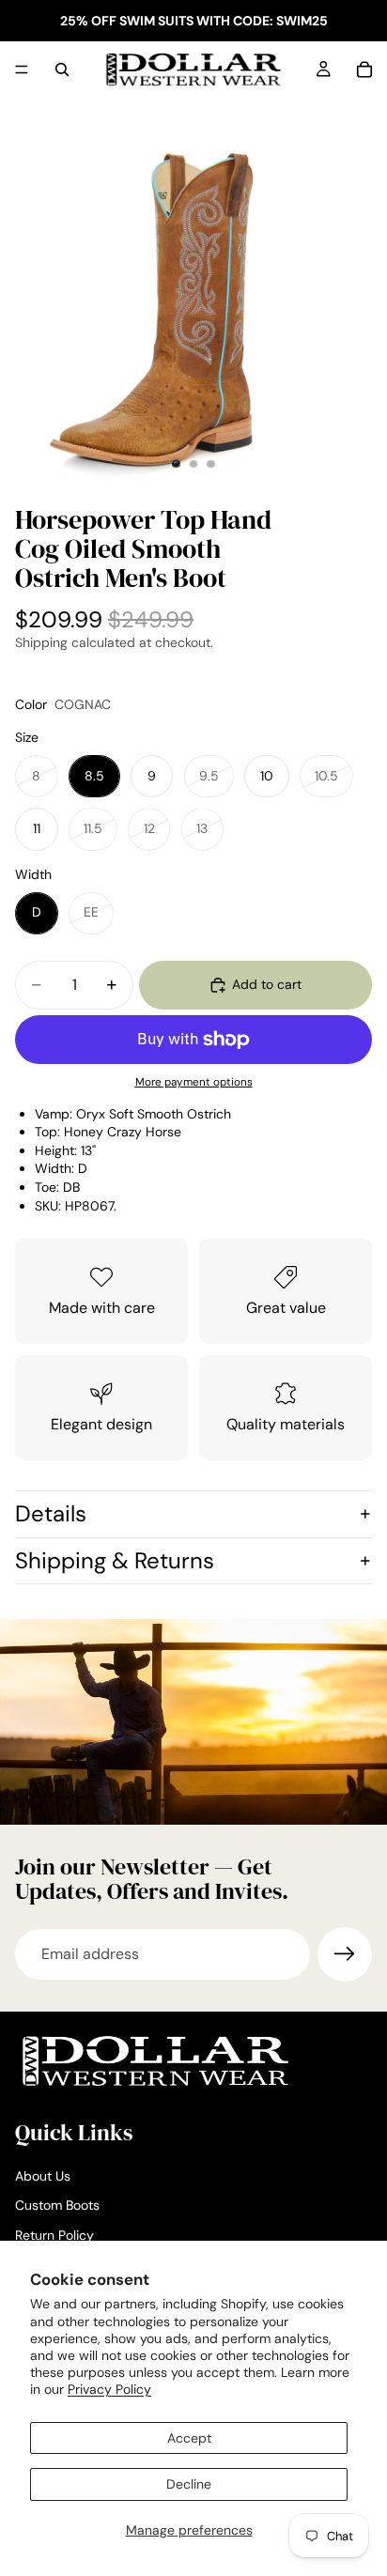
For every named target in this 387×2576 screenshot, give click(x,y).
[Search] (62, 69)
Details (51, 1513)
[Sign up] (345, 1954)
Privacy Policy (109, 2389)
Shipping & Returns (115, 1560)
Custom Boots (57, 2205)
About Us (43, 2176)
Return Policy (54, 2235)
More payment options (194, 1082)
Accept (189, 2438)
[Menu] (22, 69)
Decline (189, 2484)
